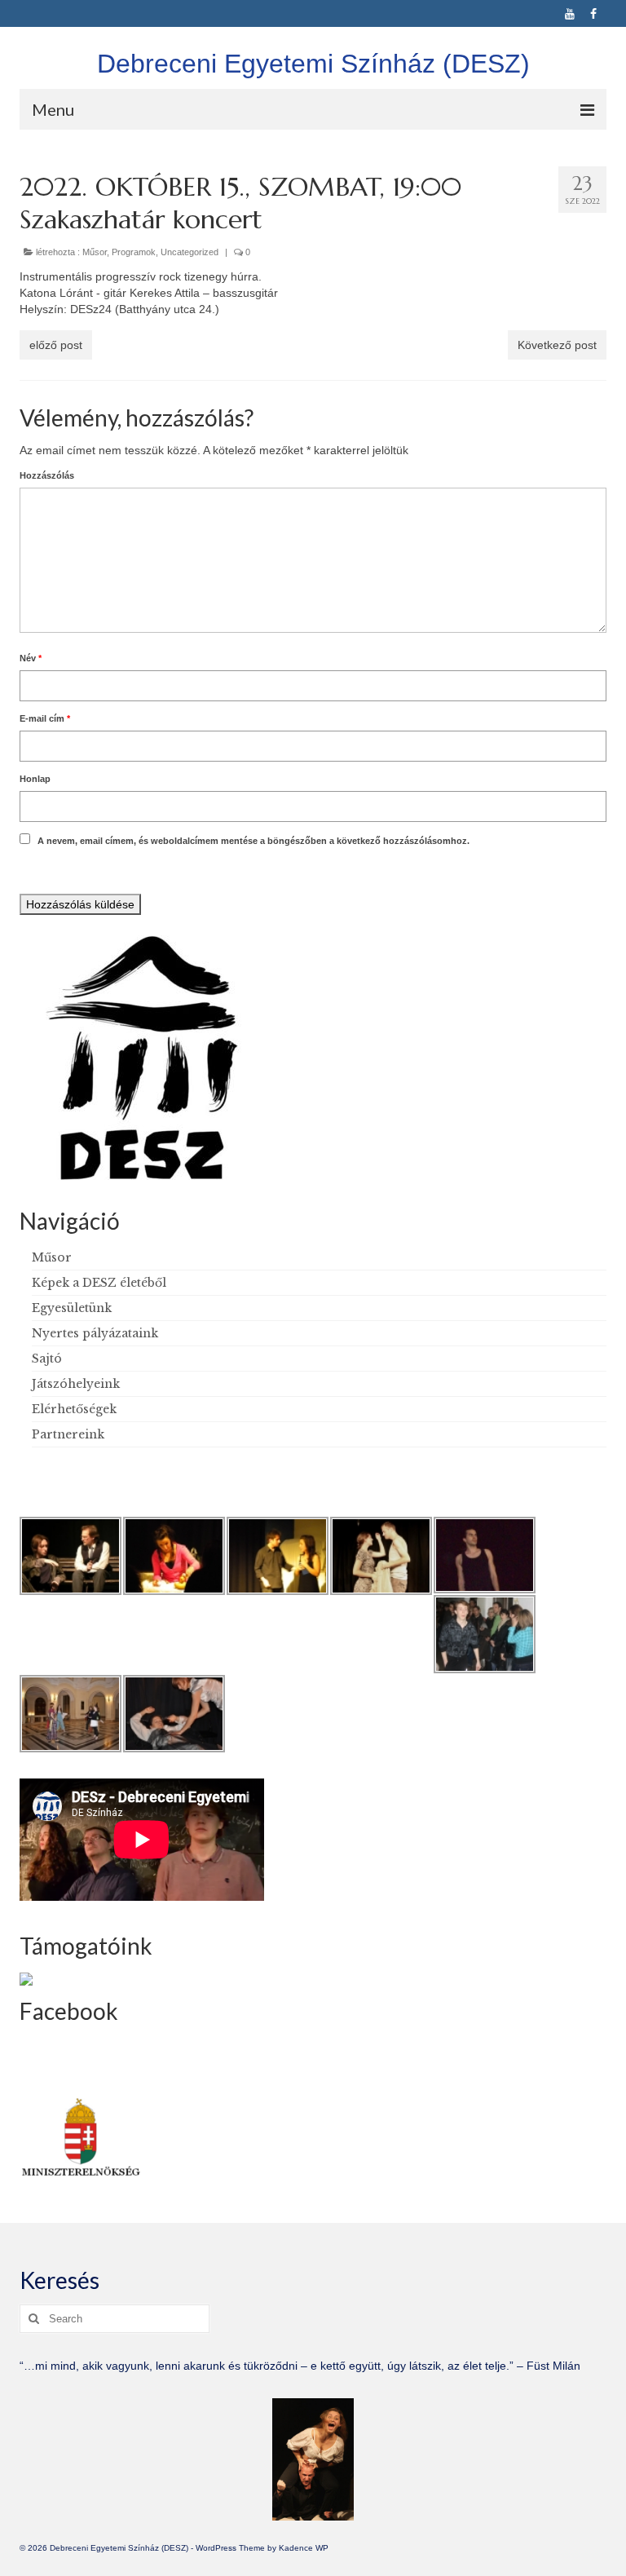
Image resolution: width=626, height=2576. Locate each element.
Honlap (35, 779)
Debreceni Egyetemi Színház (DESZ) (313, 64)
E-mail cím (45, 718)
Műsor (95, 252)
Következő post (557, 345)
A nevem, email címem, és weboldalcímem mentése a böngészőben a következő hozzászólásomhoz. (253, 841)
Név (31, 658)
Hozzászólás (47, 475)
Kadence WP (304, 2548)
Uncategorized (190, 252)
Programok (134, 252)
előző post (56, 345)
